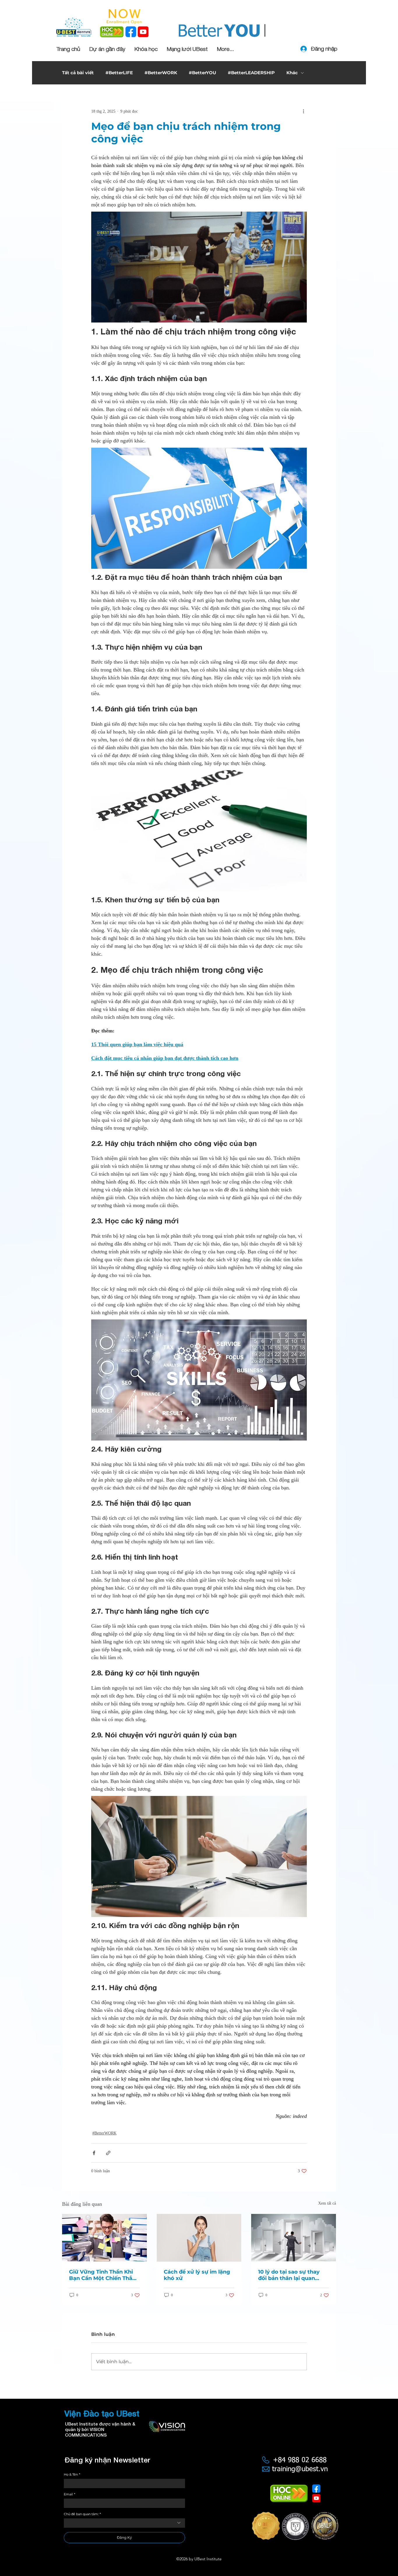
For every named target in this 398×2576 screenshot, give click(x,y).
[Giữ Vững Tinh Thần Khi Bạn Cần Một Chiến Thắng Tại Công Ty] (104, 2238)
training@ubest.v (298, 2469)
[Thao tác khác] (303, 111)
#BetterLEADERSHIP (251, 73)
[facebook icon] (131, 32)
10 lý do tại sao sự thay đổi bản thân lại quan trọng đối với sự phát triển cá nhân (289, 2275)
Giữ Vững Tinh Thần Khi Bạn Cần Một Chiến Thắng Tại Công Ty (104, 2275)
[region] (295, 2530)
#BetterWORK (161, 73)
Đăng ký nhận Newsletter (107, 2460)
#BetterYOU (202, 73)
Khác (292, 73)
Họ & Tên (72, 2475)
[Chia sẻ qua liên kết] (108, 2153)
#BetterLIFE (119, 73)
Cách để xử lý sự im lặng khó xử (197, 2275)
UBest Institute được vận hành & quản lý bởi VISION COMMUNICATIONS (100, 2429)
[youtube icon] (143, 32)
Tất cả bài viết (78, 73)
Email (69, 2494)
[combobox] (124, 2523)
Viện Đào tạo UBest (102, 2413)
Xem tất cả (327, 2203)
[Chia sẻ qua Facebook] (94, 2153)
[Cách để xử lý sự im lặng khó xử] (199, 2238)
